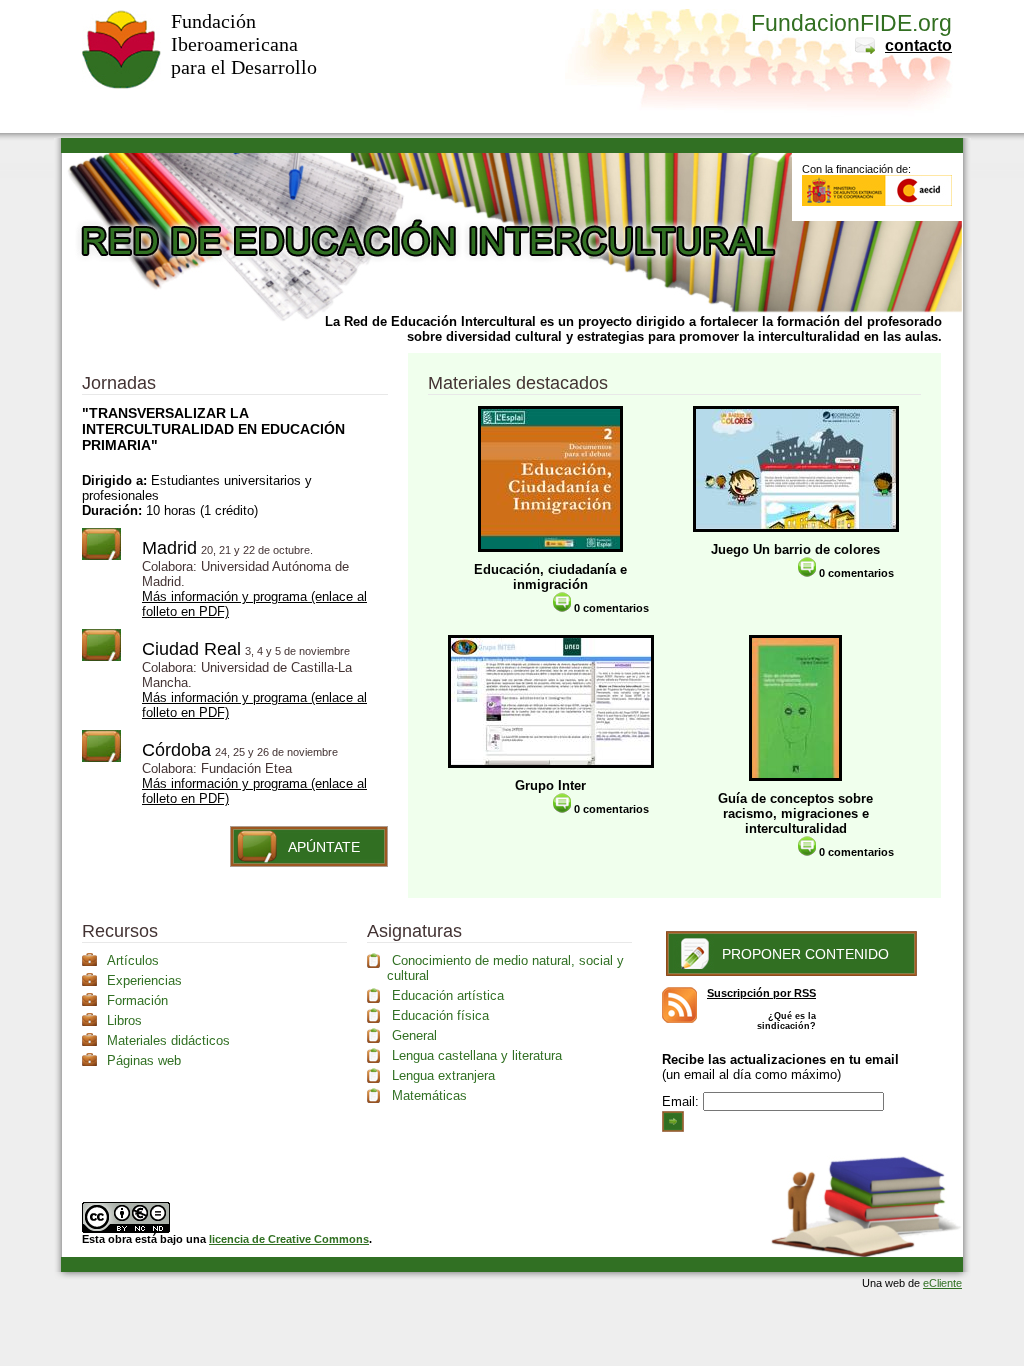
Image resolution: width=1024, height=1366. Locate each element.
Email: (682, 1101)
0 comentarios (610, 608)
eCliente (942, 1283)
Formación (137, 1000)
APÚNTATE (324, 847)
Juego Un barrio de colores (795, 549)
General (414, 1035)
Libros (124, 1020)
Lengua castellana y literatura (477, 1055)
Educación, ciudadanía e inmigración (550, 577)
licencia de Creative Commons (289, 1239)
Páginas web (144, 1060)
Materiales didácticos (168, 1040)
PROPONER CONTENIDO (805, 954)
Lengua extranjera (443, 1075)
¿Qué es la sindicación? (786, 1021)
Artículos (133, 960)
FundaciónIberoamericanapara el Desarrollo (244, 44)
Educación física (440, 1015)
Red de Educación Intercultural (421, 293)
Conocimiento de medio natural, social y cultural (505, 968)
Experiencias (144, 980)
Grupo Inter (550, 785)
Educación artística (448, 995)
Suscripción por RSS (761, 993)
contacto (918, 45)
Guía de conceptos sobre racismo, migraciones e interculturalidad (795, 813)
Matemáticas (429, 1095)
